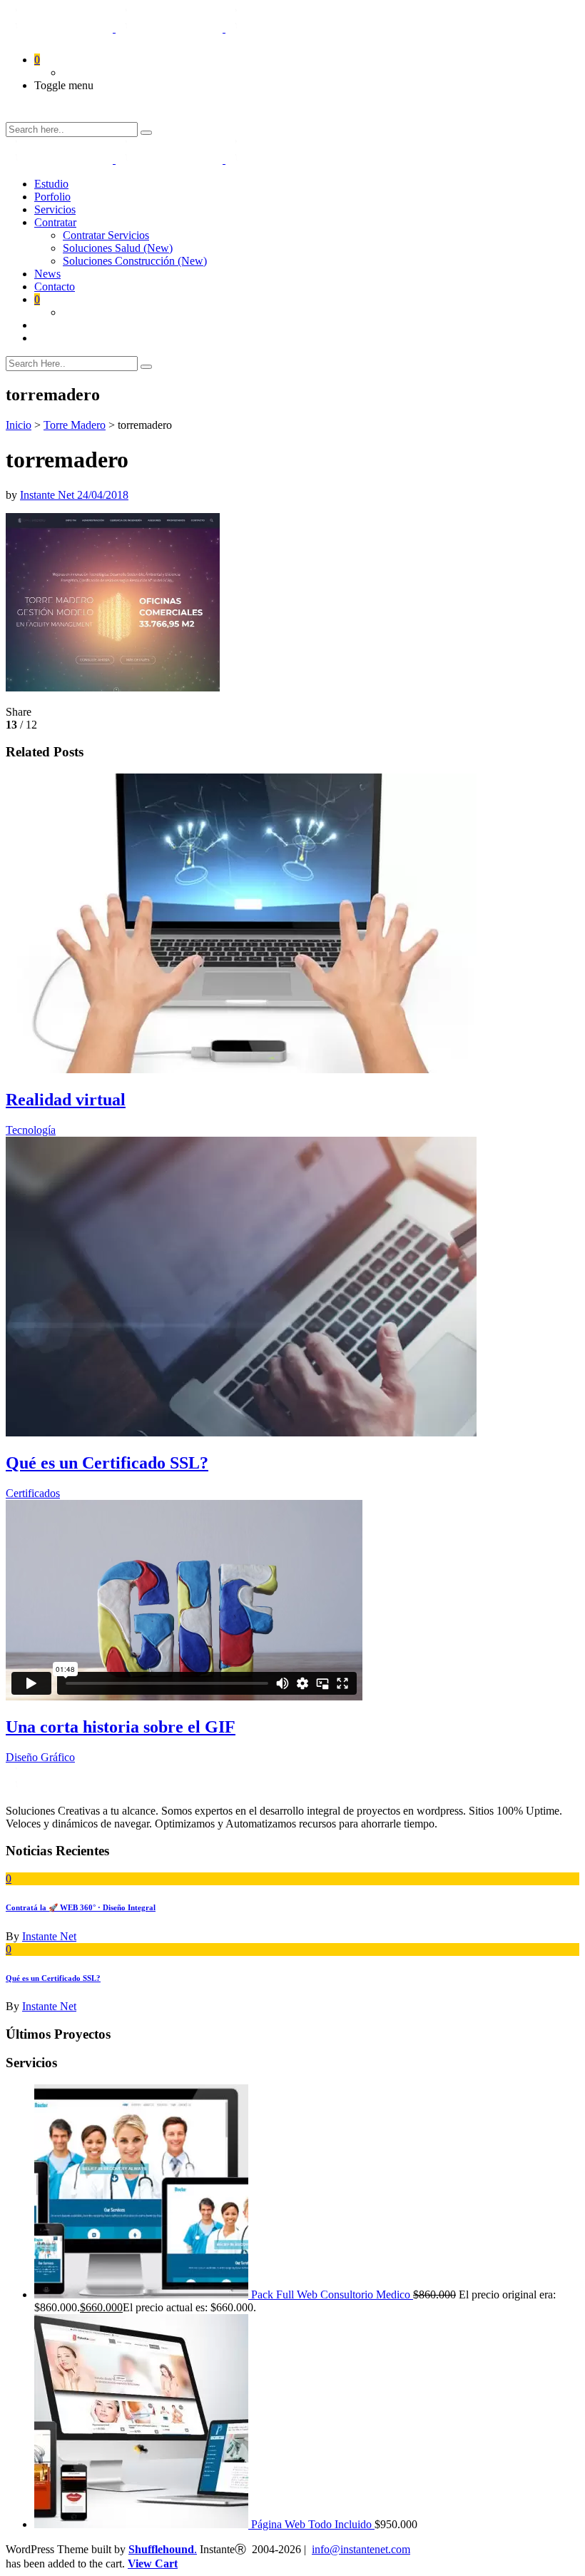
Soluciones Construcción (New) (135, 261)
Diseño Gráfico (40, 1757)
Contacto (55, 286)
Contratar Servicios (106, 235)
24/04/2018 (103, 495)
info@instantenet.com (361, 2549)
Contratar (55, 222)
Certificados (33, 1493)
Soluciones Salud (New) (118, 248)
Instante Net (49, 495)
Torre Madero (75, 425)
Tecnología (31, 1130)
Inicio (19, 425)
